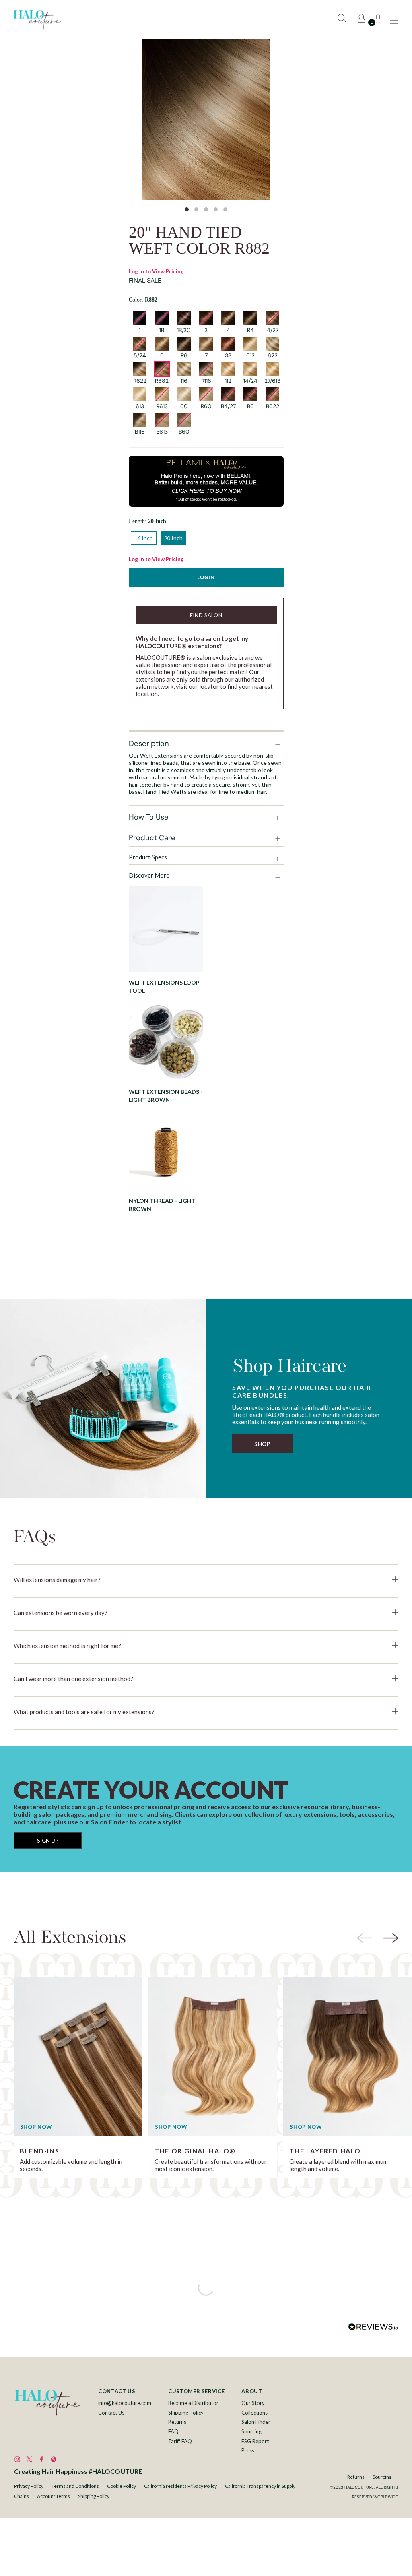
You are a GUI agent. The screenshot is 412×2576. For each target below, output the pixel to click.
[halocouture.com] (37, 20)
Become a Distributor (193, 2403)
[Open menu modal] (394, 20)
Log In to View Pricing (156, 271)
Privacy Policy (29, 2486)
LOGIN (206, 577)
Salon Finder (256, 2422)
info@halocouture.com (125, 2403)
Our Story (253, 2403)
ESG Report (255, 2441)
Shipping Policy (186, 2413)
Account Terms (54, 2496)
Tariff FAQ (180, 2441)
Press (248, 2450)
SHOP (262, 1444)
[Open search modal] (343, 20)
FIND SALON (206, 615)
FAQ (173, 2431)
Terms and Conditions (75, 2486)
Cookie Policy (122, 2486)
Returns (177, 2422)
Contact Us (111, 2413)
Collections (254, 2413)
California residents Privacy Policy (180, 2486)
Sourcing (251, 2431)
